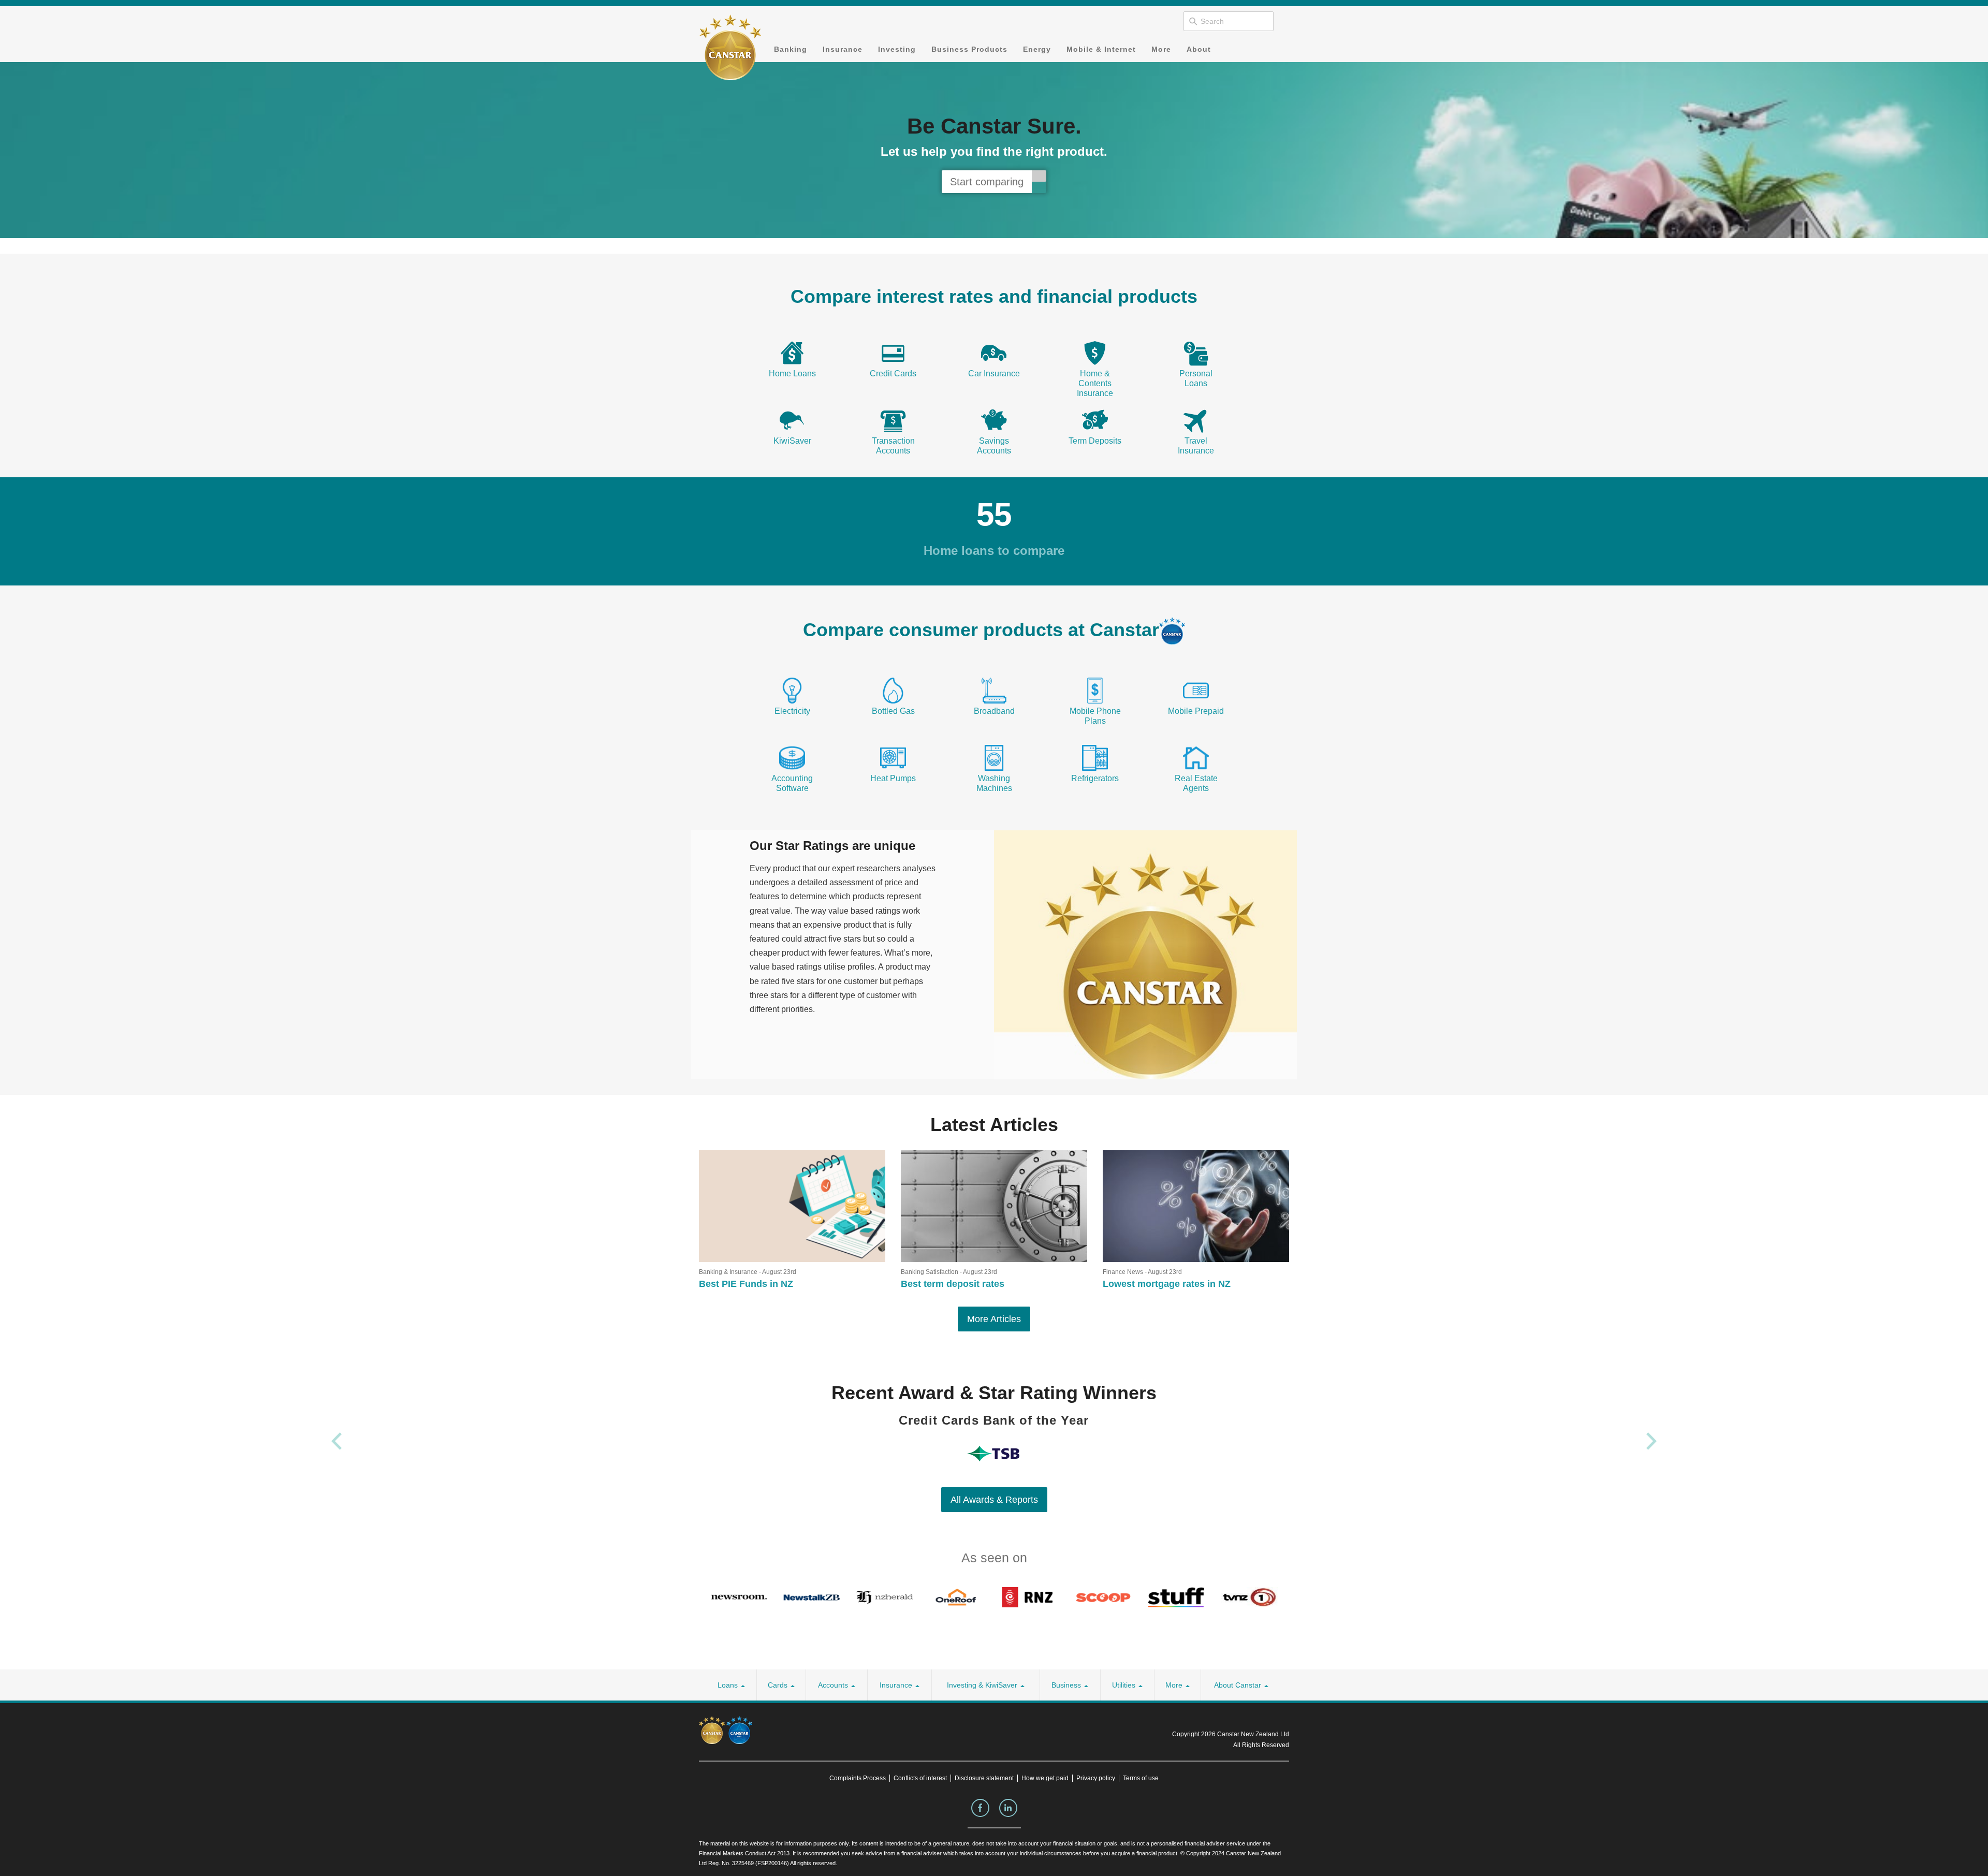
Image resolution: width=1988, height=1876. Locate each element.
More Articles (994, 1319)
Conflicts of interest (920, 1778)
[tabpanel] (994, 150)
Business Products (969, 49)
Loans (729, 1685)
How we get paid (1045, 1778)
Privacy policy (1096, 1778)
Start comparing (987, 182)
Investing (897, 49)
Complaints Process (858, 1778)
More (1161, 49)
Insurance (843, 49)
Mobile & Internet (1101, 49)
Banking (791, 49)
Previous (337, 1441)
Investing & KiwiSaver (983, 1685)
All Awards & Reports (994, 1500)
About (1199, 49)
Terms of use (1141, 1778)
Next (1651, 1441)
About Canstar (1239, 1685)
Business (1067, 1685)
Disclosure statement (984, 1778)
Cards (779, 1685)
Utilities (1125, 1685)
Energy (1037, 49)
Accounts (834, 1685)
